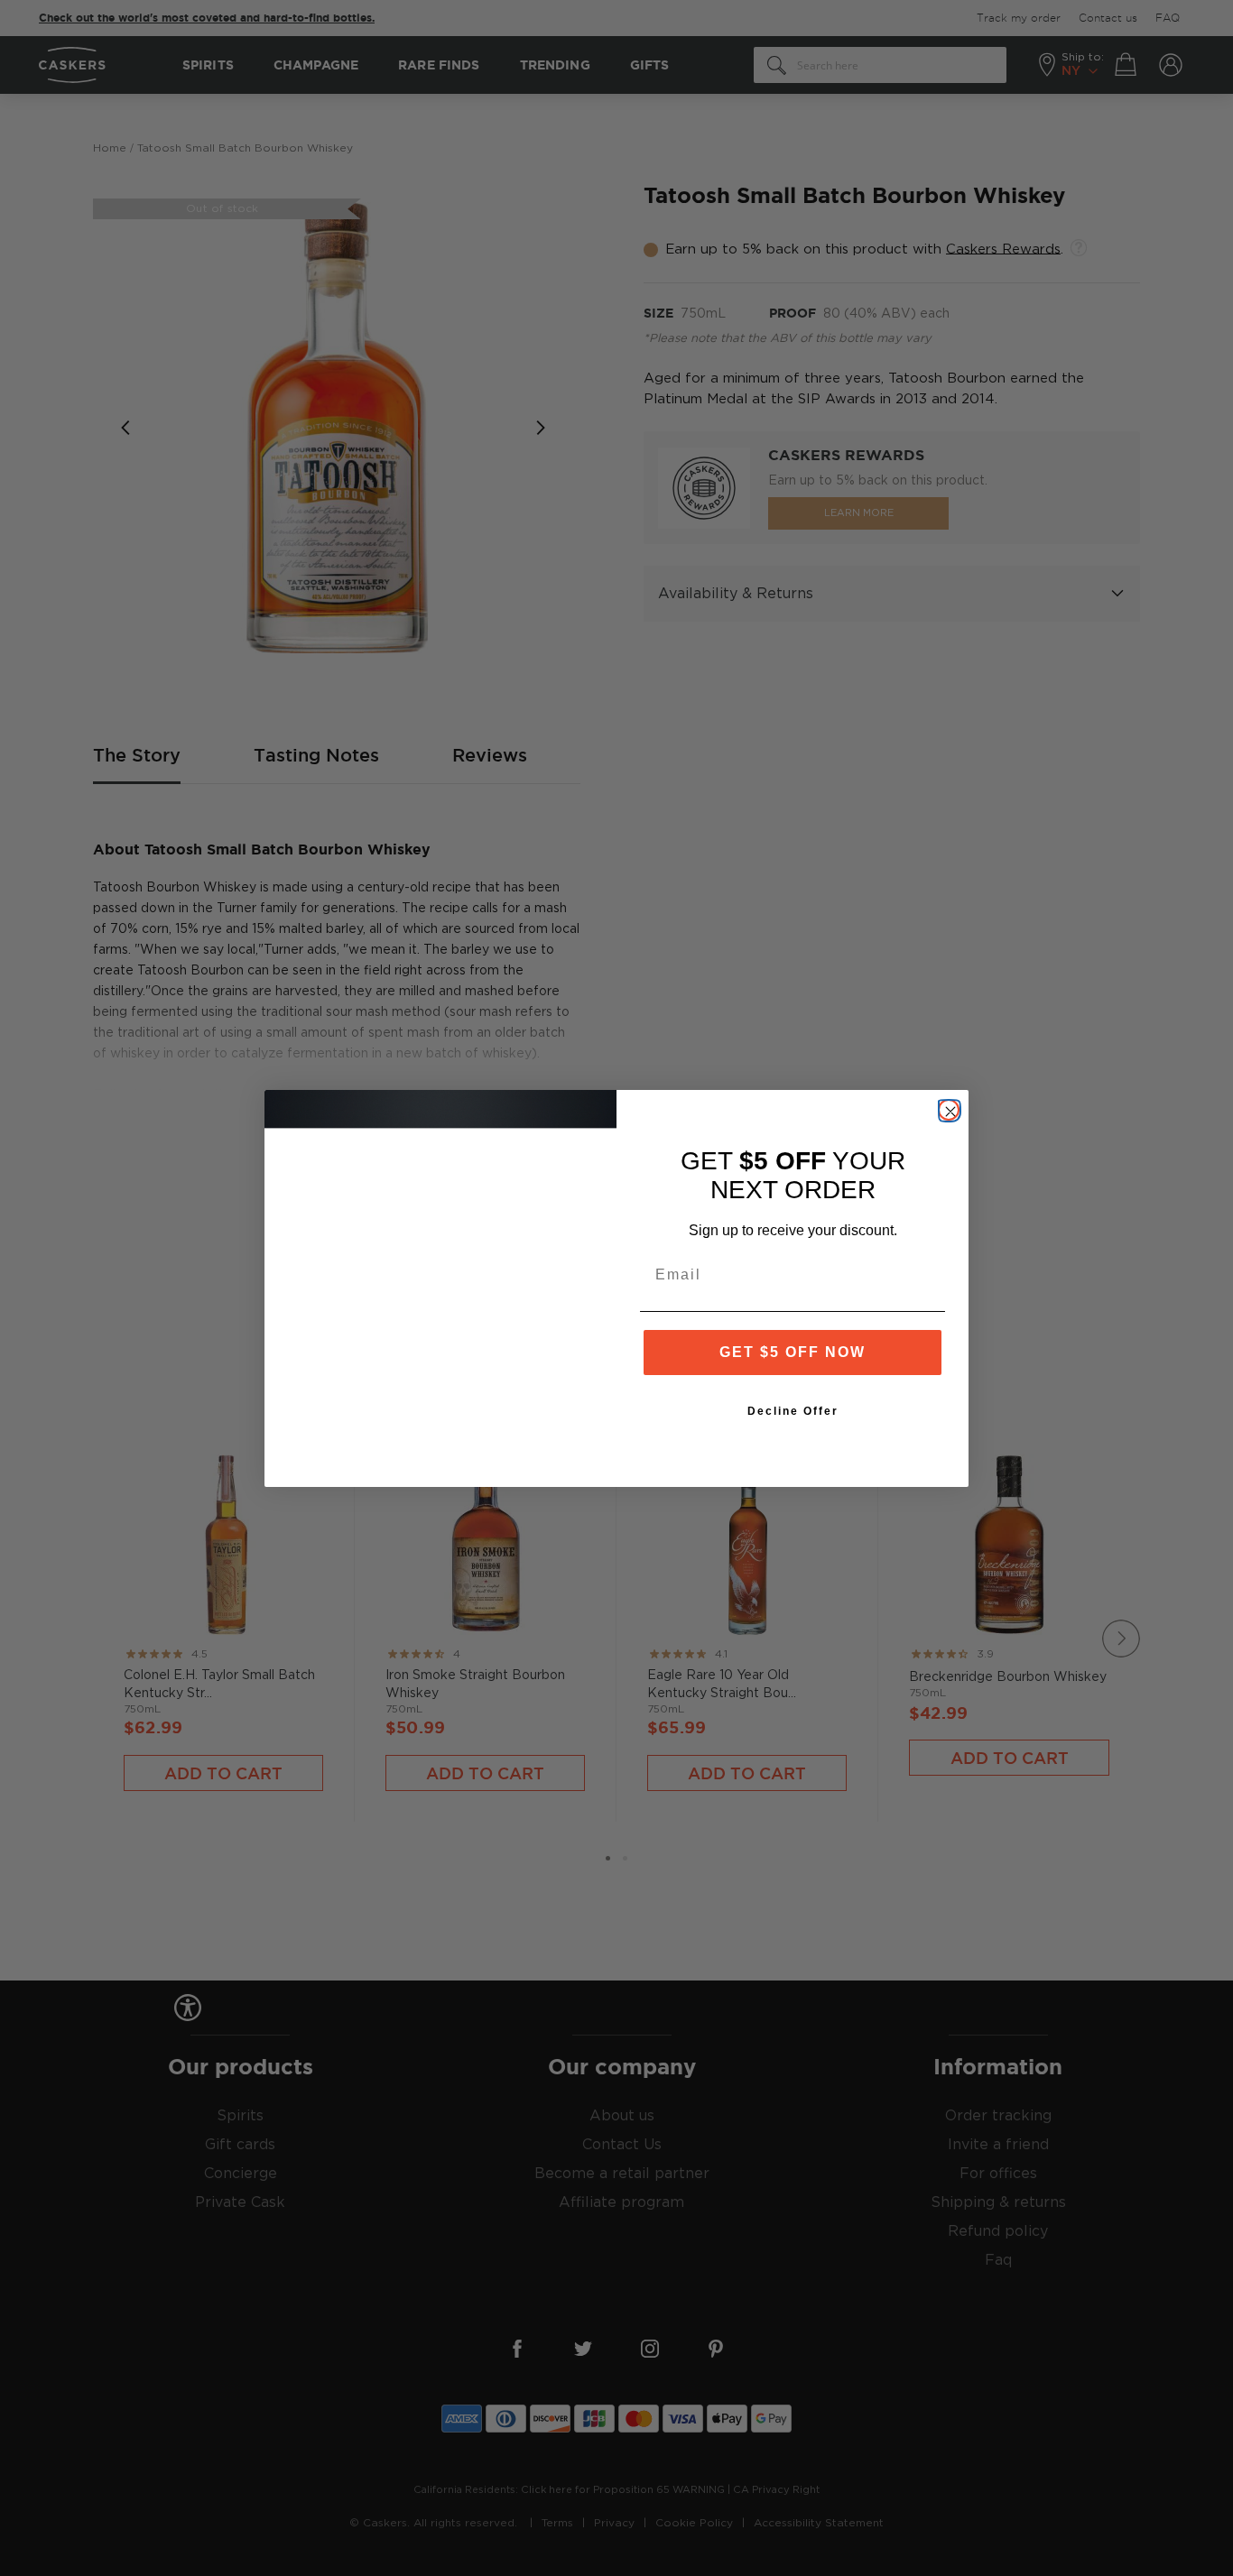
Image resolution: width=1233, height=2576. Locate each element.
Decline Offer (793, 1411)
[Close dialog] (949, 1110)
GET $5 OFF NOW (793, 1352)
